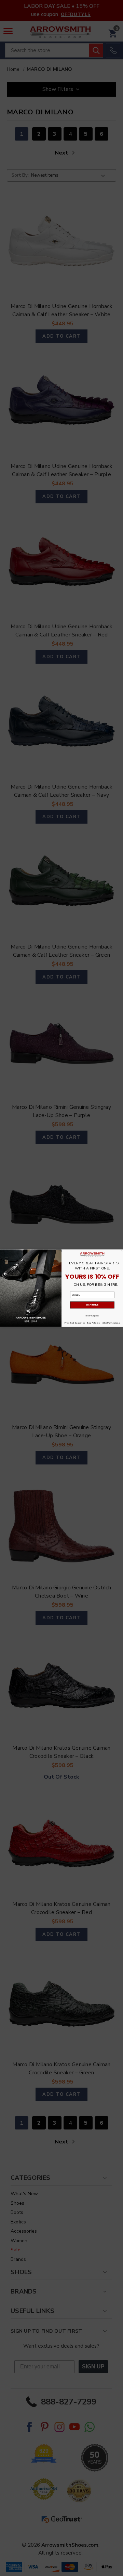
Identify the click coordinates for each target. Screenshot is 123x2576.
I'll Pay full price (92, 1315)
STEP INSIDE (92, 1305)
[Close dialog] (122, 1251)
